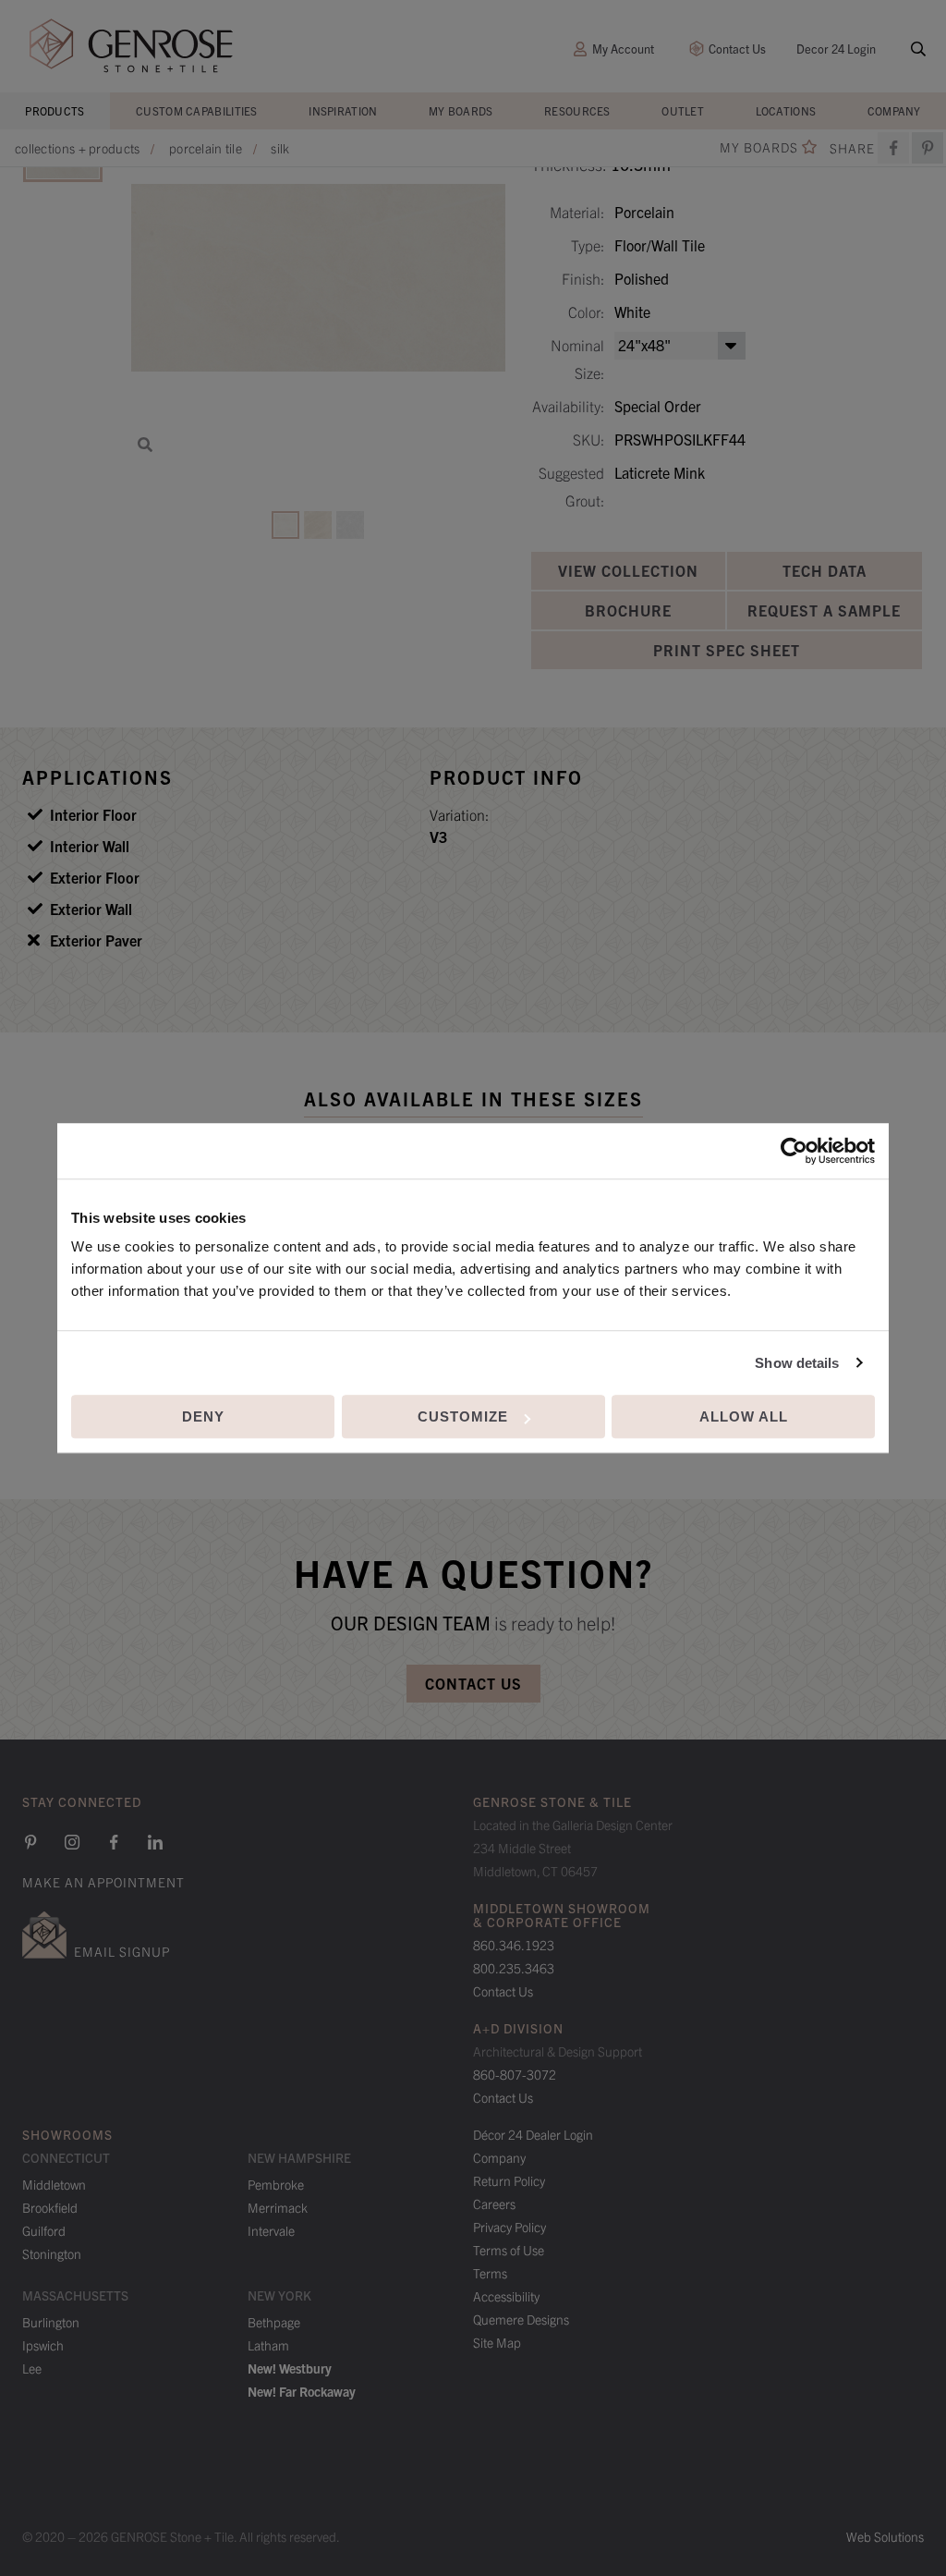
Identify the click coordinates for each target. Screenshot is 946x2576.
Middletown (54, 2184)
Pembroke (276, 2184)
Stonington (52, 2253)
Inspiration (343, 110)
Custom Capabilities (197, 110)
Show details (797, 1363)
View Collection (628, 570)
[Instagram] (72, 1842)
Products (55, 110)
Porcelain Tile (206, 148)
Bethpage (274, 2322)
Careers (494, 2204)
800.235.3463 (514, 1968)
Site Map (497, 2342)
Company (894, 110)
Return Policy (509, 2180)
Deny (203, 1416)
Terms (490, 2273)
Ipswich (43, 2345)
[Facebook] (893, 148)
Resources (577, 110)
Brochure (628, 610)
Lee (32, 2368)
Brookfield (50, 2207)
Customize (463, 1416)
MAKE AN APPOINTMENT (103, 1882)
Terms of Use (509, 2250)
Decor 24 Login (836, 49)
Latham (268, 2345)
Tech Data (825, 570)
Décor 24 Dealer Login (533, 2134)
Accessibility (506, 2296)
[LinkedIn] (155, 1842)
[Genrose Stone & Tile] (131, 46)
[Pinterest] (30, 1842)
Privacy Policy (509, 2227)
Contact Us (737, 49)
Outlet (683, 110)
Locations (786, 110)
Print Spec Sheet (727, 650)
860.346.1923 (514, 1945)
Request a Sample (824, 610)
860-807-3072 (515, 2074)
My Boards (461, 110)
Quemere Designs (521, 2319)
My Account (623, 49)
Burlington (51, 2322)
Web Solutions (885, 2536)
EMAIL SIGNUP (122, 1951)
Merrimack (278, 2207)
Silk (280, 148)
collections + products (78, 148)
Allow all (744, 1416)
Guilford (44, 2230)
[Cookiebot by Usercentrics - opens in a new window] (794, 1151)
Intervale (271, 2230)
